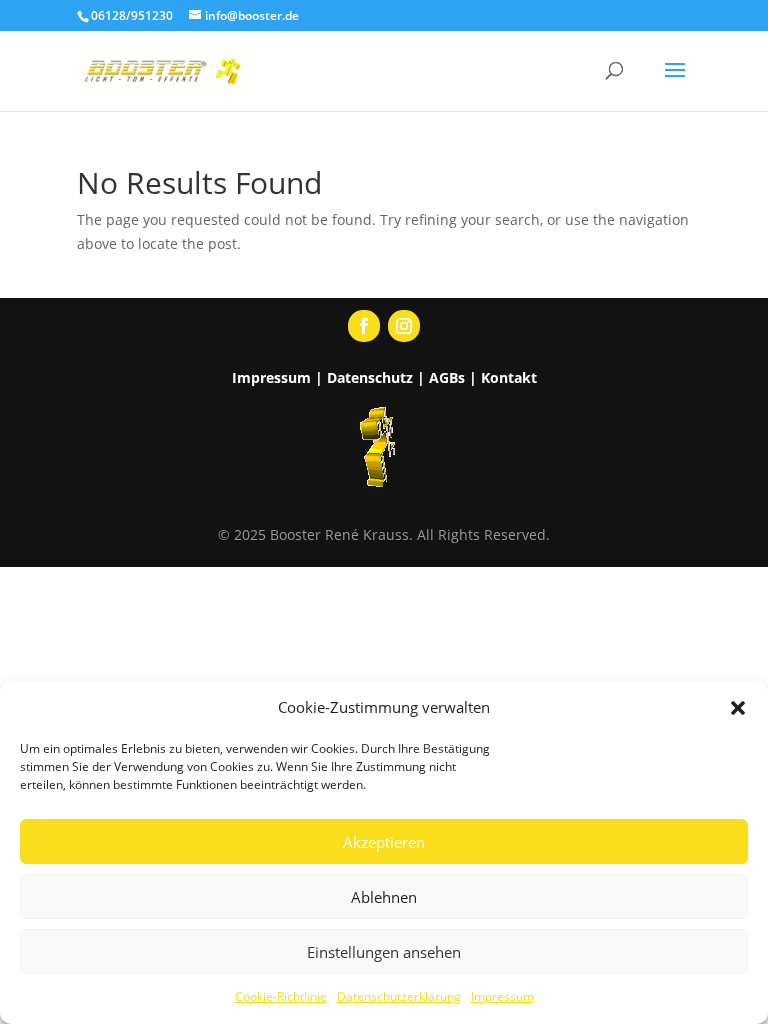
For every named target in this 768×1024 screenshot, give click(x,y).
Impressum (502, 996)
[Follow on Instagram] (404, 326)
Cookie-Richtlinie (281, 996)
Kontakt (509, 377)
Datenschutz (370, 377)
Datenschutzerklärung (399, 996)
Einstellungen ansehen (384, 952)
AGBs (447, 377)
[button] (738, 708)
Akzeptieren (384, 842)
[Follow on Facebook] (364, 326)
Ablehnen (384, 897)
